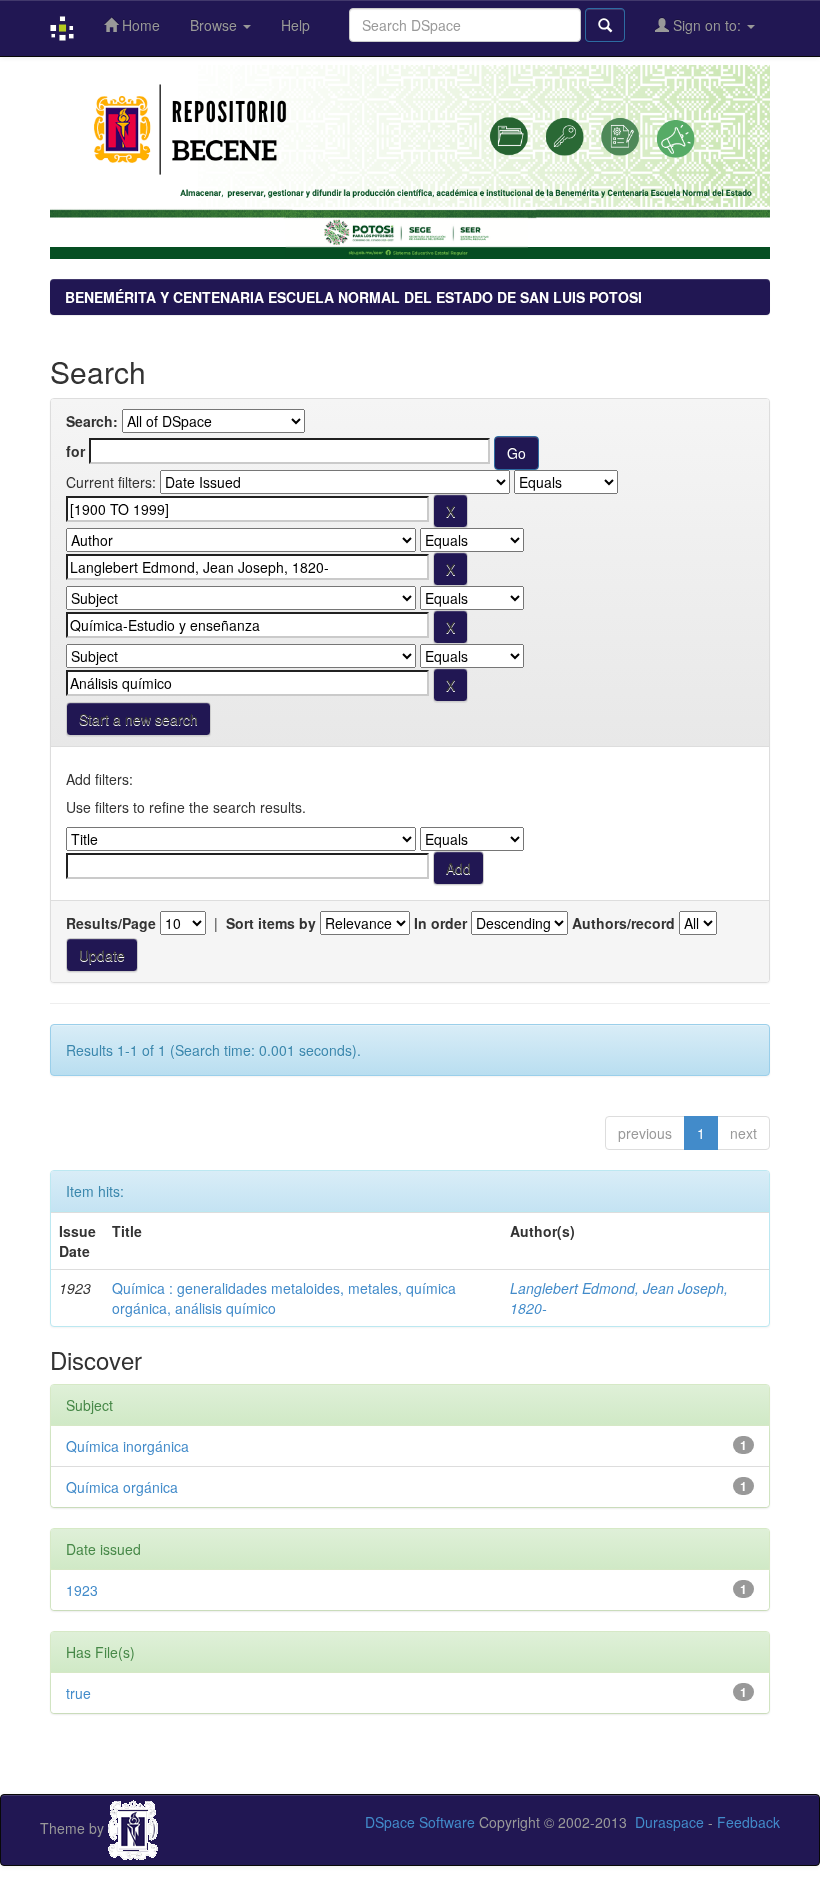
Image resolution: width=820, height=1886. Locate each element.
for (75, 451)
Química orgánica (122, 1487)
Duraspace (669, 1822)
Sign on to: (707, 25)
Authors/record (623, 923)
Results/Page (111, 923)
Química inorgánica (127, 1446)
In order (440, 923)
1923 (82, 1590)
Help (295, 25)
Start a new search (138, 719)
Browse (215, 25)
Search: (92, 421)
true (78, 1693)
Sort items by (271, 923)
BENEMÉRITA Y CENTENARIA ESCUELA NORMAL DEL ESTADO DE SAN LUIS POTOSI (353, 297)
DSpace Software (420, 1822)
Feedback (748, 1822)
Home (139, 25)
